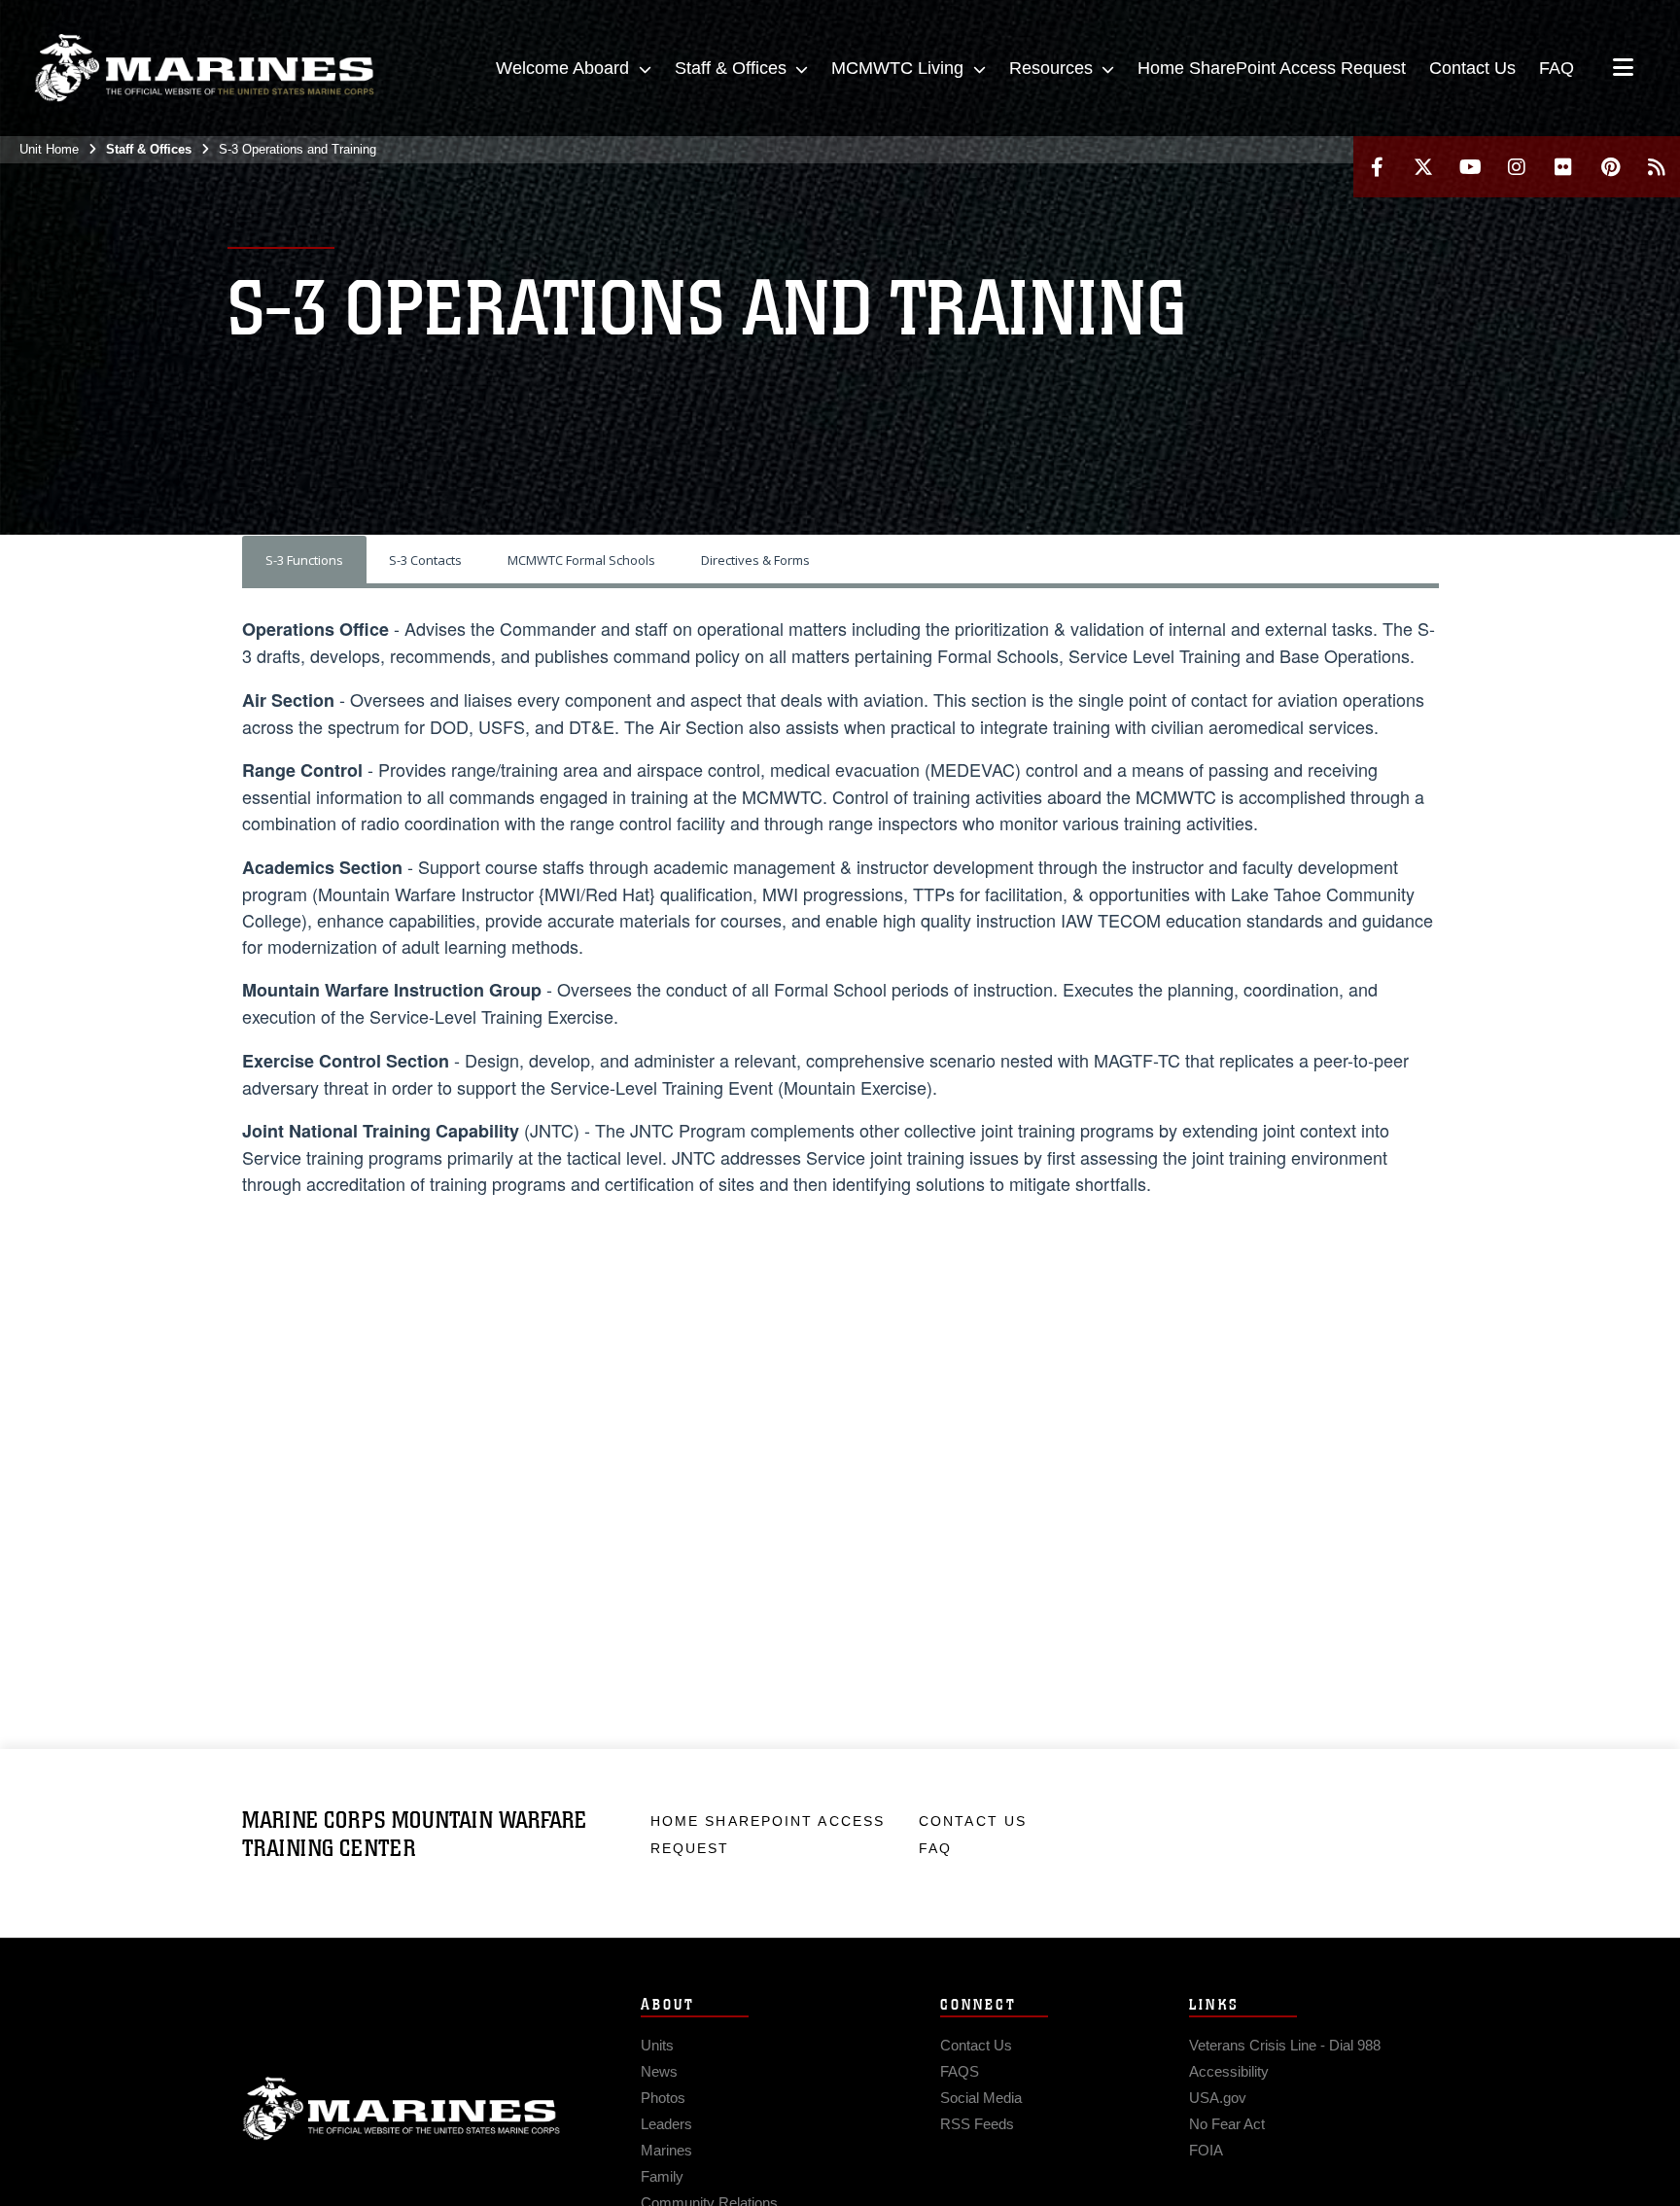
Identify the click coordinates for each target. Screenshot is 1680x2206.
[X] (1423, 167)
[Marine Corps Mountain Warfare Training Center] (204, 68)
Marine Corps (402, 2109)
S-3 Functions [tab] (304, 560)
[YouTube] (1470, 167)
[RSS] (1657, 167)
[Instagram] (1517, 167)
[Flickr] (1563, 167)
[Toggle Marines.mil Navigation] (1623, 69)
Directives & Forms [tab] (755, 560)
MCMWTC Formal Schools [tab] (581, 560)
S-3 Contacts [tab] (425, 560)
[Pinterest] (1610, 167)
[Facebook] (1377, 167)
